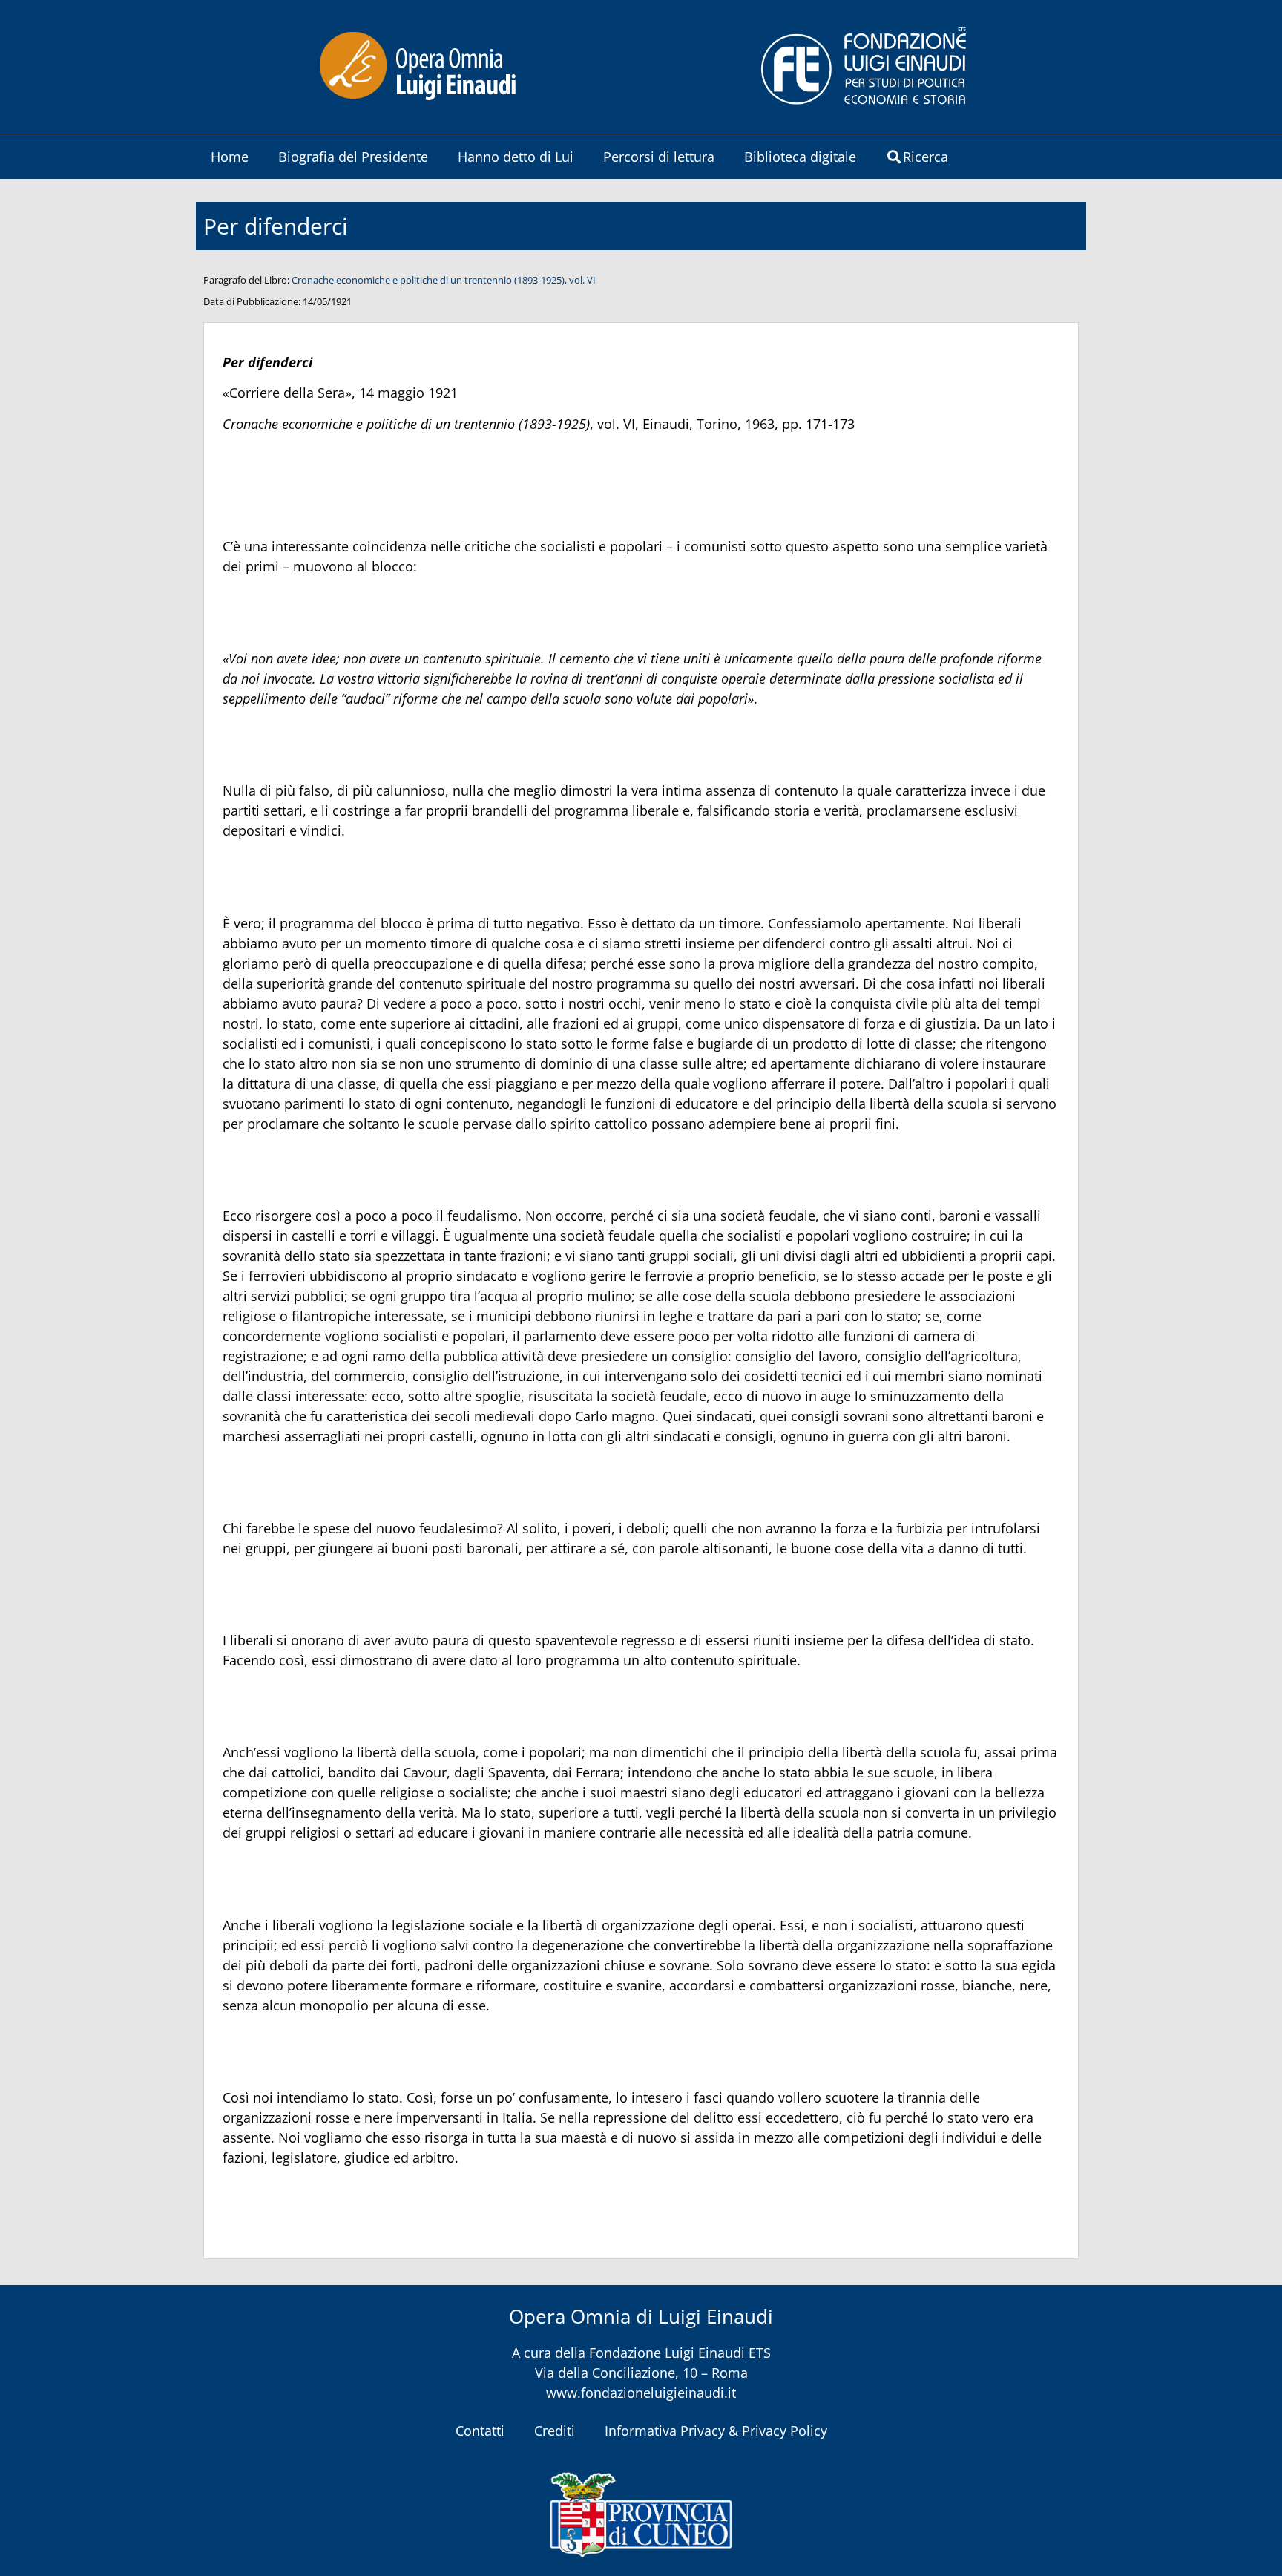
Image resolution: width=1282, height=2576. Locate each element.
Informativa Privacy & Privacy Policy (716, 2431)
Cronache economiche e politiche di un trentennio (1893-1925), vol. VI (444, 280)
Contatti (480, 2431)
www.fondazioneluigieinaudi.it (641, 2393)
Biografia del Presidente (353, 157)
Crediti (555, 2431)
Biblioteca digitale (800, 157)
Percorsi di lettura (659, 157)
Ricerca (926, 157)
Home (230, 157)
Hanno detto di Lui (516, 157)
